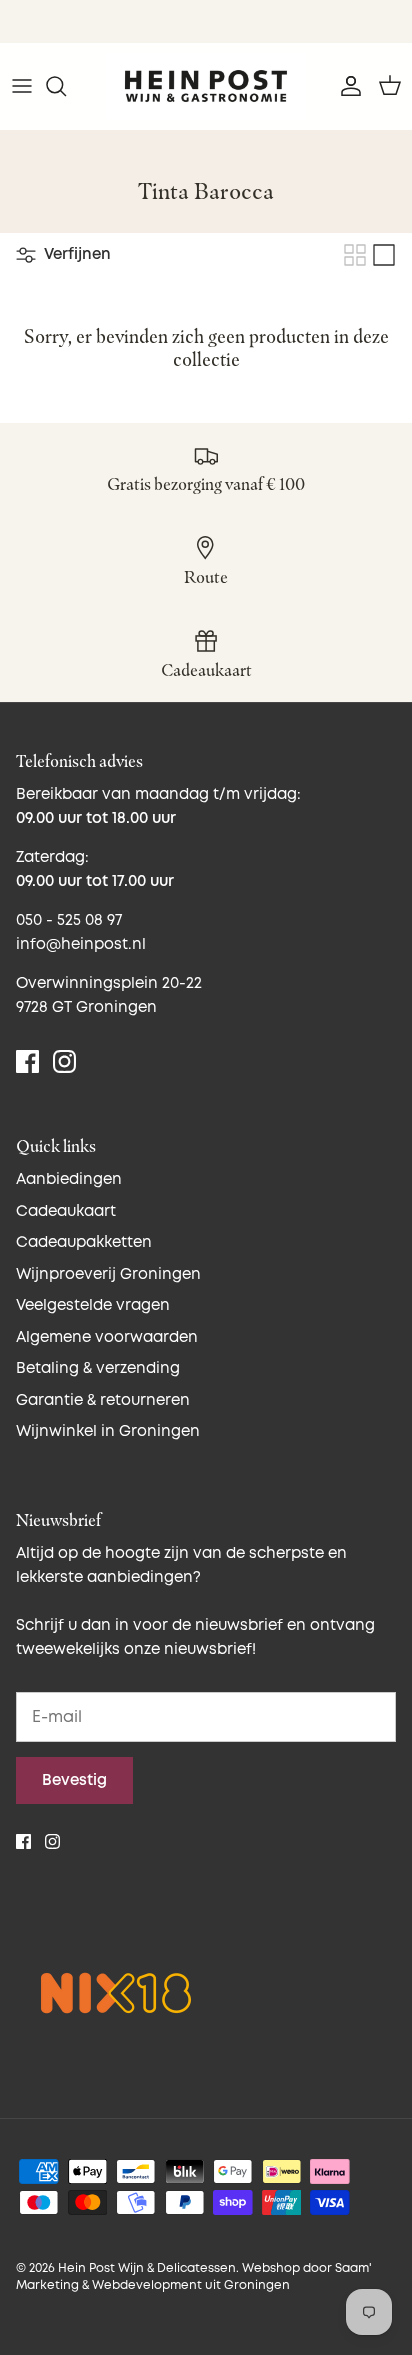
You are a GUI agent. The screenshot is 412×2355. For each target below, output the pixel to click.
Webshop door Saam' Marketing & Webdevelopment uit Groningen (194, 2277)
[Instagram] (64, 1061)
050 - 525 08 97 (69, 920)
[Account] (346, 86)
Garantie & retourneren (103, 1400)
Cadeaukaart (66, 1211)
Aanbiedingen (69, 1179)
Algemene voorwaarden (107, 1337)
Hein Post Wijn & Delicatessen (147, 2268)
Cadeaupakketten (84, 1242)
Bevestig (74, 1780)
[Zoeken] (66, 86)
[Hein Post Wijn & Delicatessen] (206, 86)
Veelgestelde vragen (93, 1305)
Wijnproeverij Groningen (108, 1274)
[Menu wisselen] (22, 86)
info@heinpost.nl (81, 944)
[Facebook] (27, 1061)
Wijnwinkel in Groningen (108, 1431)
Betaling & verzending (98, 1368)
